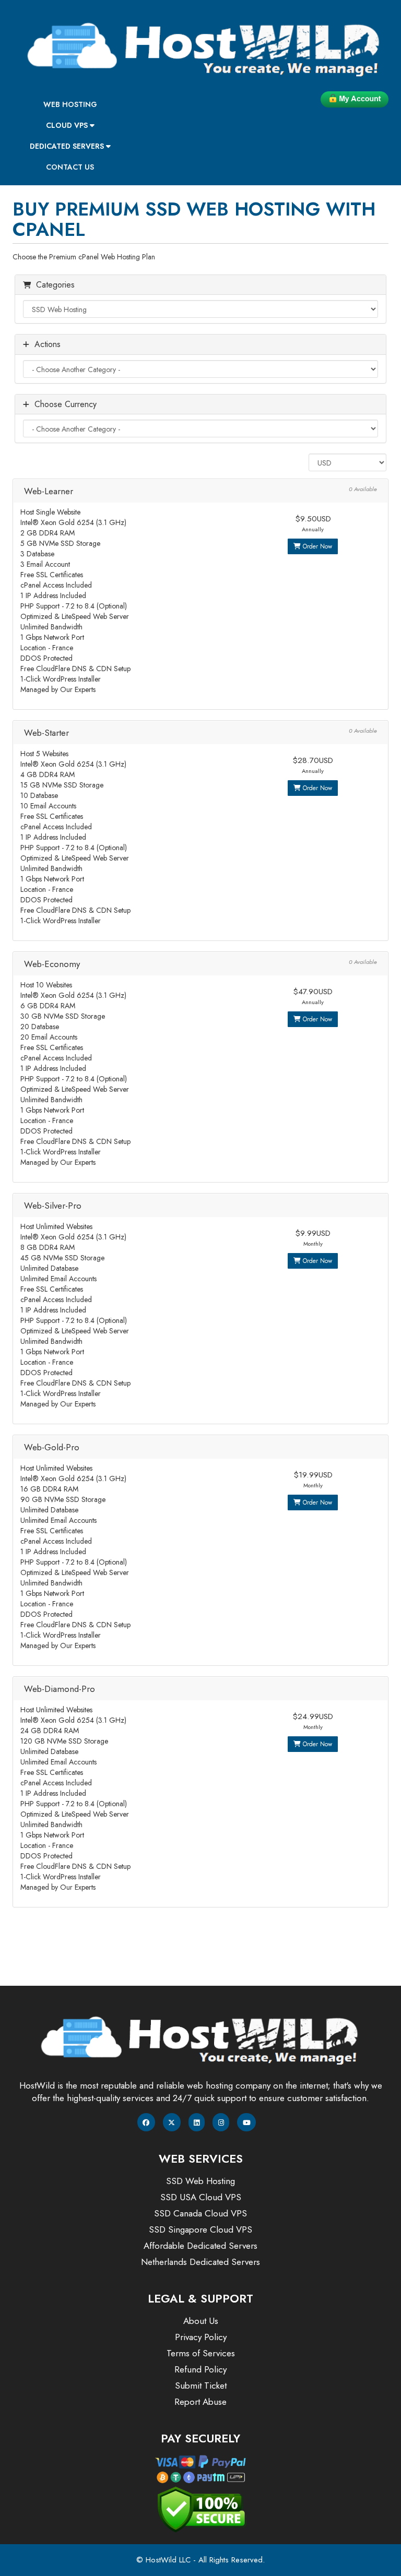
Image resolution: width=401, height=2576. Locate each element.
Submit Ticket (201, 2386)
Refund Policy (200, 2369)
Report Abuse (200, 2402)
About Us (201, 2321)
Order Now (316, 546)
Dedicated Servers (68, 146)
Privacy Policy (201, 2337)
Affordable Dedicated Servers (200, 2246)
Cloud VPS (68, 125)
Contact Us (70, 167)
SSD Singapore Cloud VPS (200, 2229)
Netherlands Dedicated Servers (200, 2262)
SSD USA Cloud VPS (201, 2197)
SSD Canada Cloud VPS (200, 2213)
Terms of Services (201, 2353)
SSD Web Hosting (200, 2181)
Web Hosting (70, 104)
